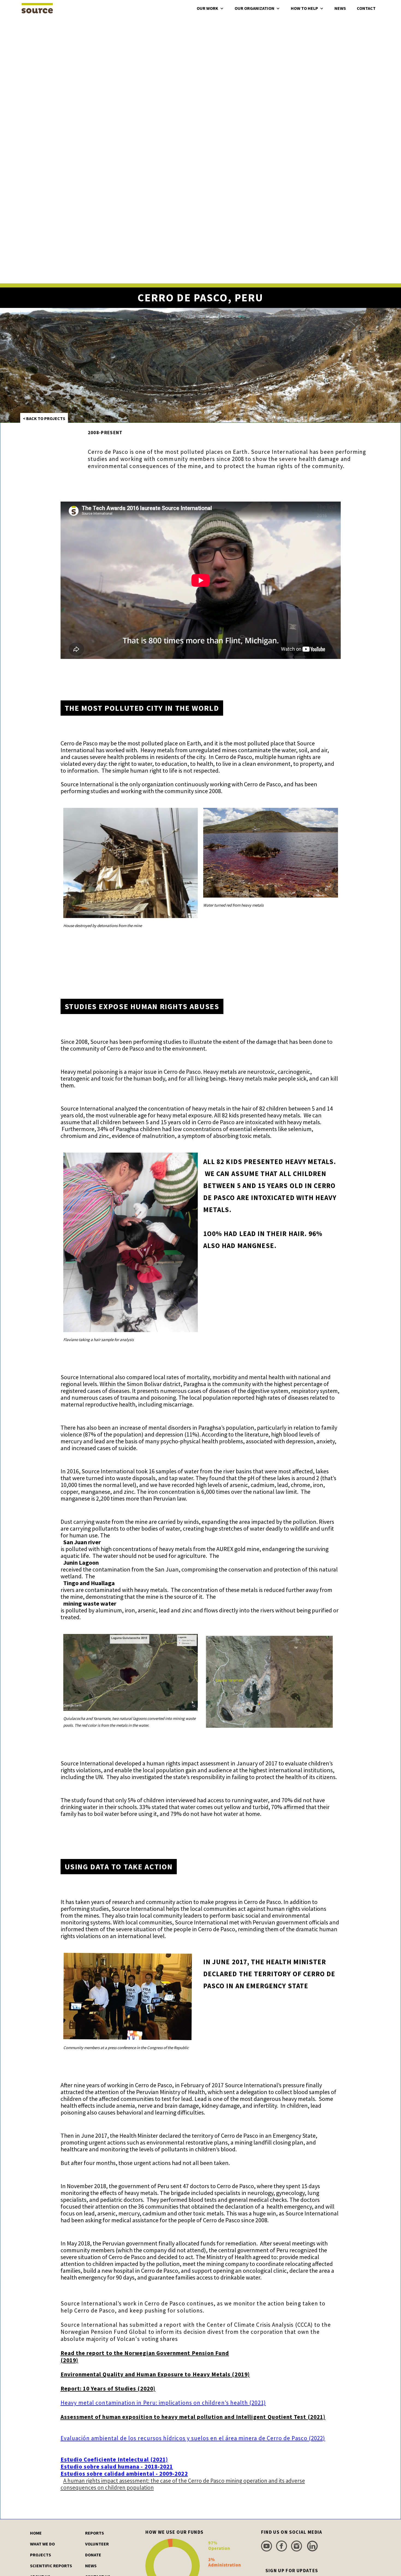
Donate (93, 2555)
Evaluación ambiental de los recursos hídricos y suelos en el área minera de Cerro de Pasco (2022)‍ (193, 2428)
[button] (210, 8)
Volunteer (97, 2544)
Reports (95, 2533)
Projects (41, 2555)
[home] (37, 7)
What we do (42, 2544)
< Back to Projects (44, 418)
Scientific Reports (51, 2566)
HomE (36, 2533)
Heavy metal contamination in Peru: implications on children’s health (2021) (163, 2403)
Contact (366, 8)
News (340, 8)
